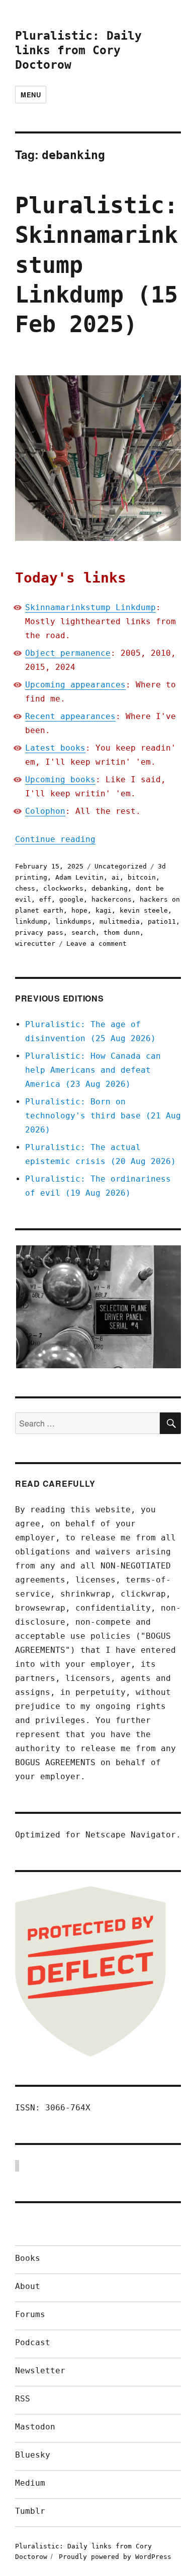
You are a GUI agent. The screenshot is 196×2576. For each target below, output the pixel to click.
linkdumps (73, 921)
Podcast (33, 2342)
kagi (104, 910)
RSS (23, 2399)
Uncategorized (121, 866)
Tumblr (30, 2511)
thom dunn (122, 933)
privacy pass (39, 933)
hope (79, 910)
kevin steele (144, 910)
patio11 (162, 921)
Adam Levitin (79, 877)
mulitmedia (120, 921)
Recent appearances (70, 716)
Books (28, 2258)
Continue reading (55, 839)
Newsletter (40, 2371)
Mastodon (35, 2427)
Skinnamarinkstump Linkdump (90, 607)
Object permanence (68, 653)
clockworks (63, 888)
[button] (98, 1307)
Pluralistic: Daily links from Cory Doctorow (78, 50)
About (28, 2286)
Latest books (55, 748)
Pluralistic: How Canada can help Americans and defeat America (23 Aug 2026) (93, 1070)
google (71, 899)
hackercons (112, 899)
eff (45, 899)
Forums (30, 2314)
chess (25, 888)
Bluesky (33, 2455)
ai (116, 877)
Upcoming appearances (75, 685)
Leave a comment (96, 944)
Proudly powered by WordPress (115, 2557)
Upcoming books (60, 779)
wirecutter (35, 944)
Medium (30, 2483)
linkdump (31, 921)
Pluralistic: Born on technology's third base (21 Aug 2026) (103, 1116)
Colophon (45, 811)
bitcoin (142, 877)
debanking (110, 888)
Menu (31, 95)
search (83, 933)
